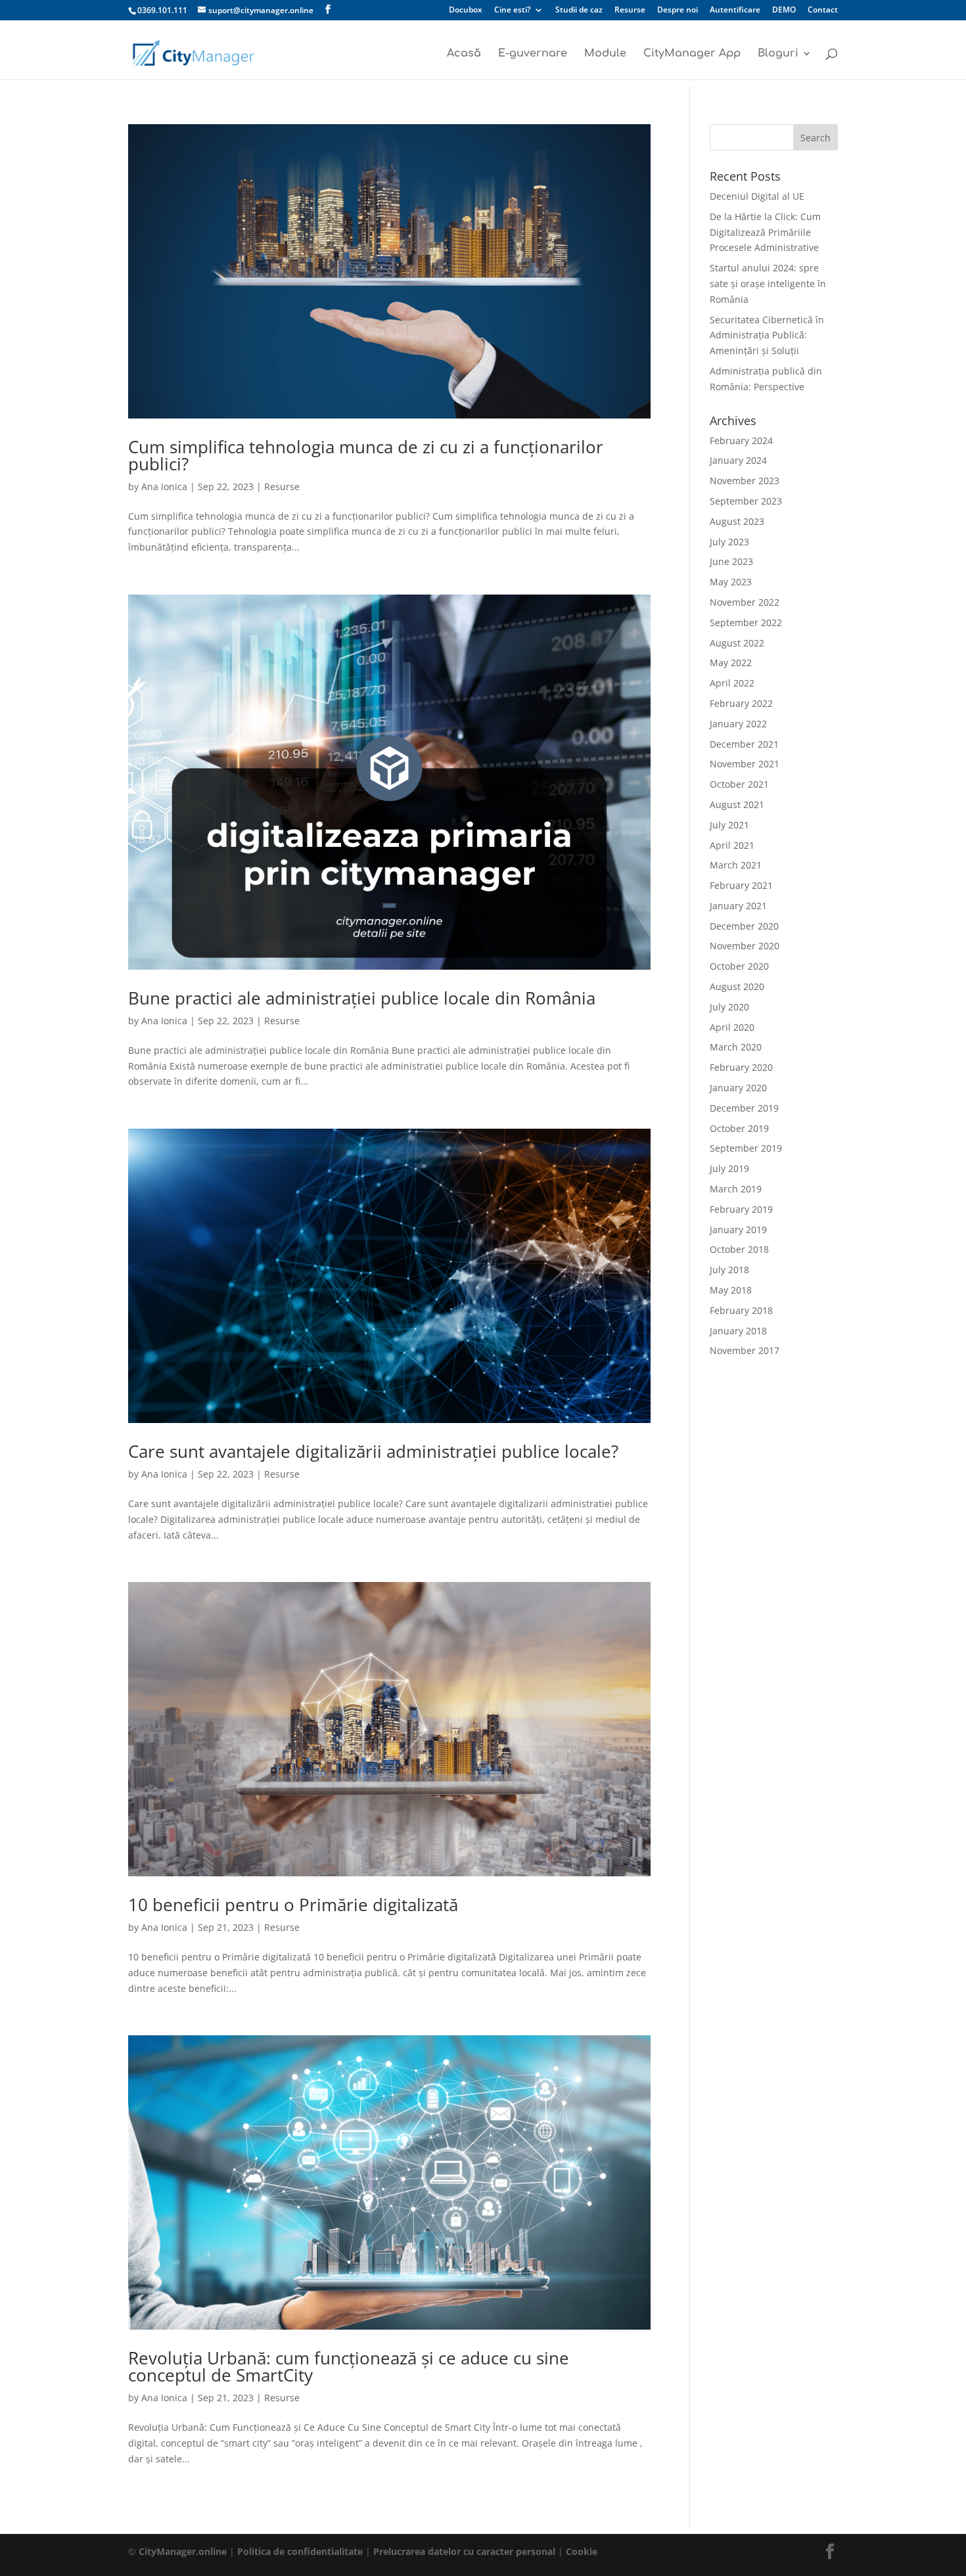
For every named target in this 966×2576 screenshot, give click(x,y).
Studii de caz (579, 11)
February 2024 (741, 441)
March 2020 (736, 1047)
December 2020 (744, 926)
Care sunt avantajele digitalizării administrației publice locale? (373, 1451)
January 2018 (738, 1331)
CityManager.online (183, 2551)
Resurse (630, 11)
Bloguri (778, 54)
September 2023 (746, 501)
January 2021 (738, 906)
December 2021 (744, 744)
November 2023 (745, 481)
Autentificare (735, 11)
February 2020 (741, 1067)
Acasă (464, 54)
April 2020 (732, 1027)
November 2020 (745, 946)
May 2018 (731, 1290)
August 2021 (737, 804)
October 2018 (739, 1249)
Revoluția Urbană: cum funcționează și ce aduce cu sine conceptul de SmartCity (349, 2366)
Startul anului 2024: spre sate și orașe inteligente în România (768, 283)
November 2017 (745, 1350)
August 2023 (737, 521)
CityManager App (692, 54)
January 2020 (738, 1088)
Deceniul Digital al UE (757, 196)
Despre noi (678, 11)
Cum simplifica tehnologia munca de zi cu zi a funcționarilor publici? (366, 455)
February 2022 (741, 703)
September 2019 (746, 1148)
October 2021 (739, 784)
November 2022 (745, 602)
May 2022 (731, 663)
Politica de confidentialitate (300, 2551)
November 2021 (745, 764)
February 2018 (741, 1310)
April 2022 (732, 683)
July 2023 (729, 542)
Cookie (582, 2551)
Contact (823, 11)
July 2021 (729, 825)
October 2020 (739, 966)
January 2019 (738, 1230)
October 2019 (739, 1128)
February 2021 (741, 885)
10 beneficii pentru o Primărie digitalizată (293, 1905)
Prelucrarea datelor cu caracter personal (466, 2551)
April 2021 (732, 845)
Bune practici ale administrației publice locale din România (362, 998)
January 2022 (738, 724)
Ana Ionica (164, 486)
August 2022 (737, 643)
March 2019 (736, 1189)
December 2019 (744, 1108)
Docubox (466, 11)
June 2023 (731, 561)
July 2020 (729, 1007)
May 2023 (731, 582)
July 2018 (729, 1270)
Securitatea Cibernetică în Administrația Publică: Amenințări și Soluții (767, 335)
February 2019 (741, 1209)
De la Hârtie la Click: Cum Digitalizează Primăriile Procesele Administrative (765, 232)
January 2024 (738, 460)
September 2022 (746, 622)
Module (605, 54)
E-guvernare (533, 54)
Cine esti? (512, 11)
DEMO (784, 11)
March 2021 (736, 865)
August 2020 (737, 986)
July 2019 (729, 1168)
